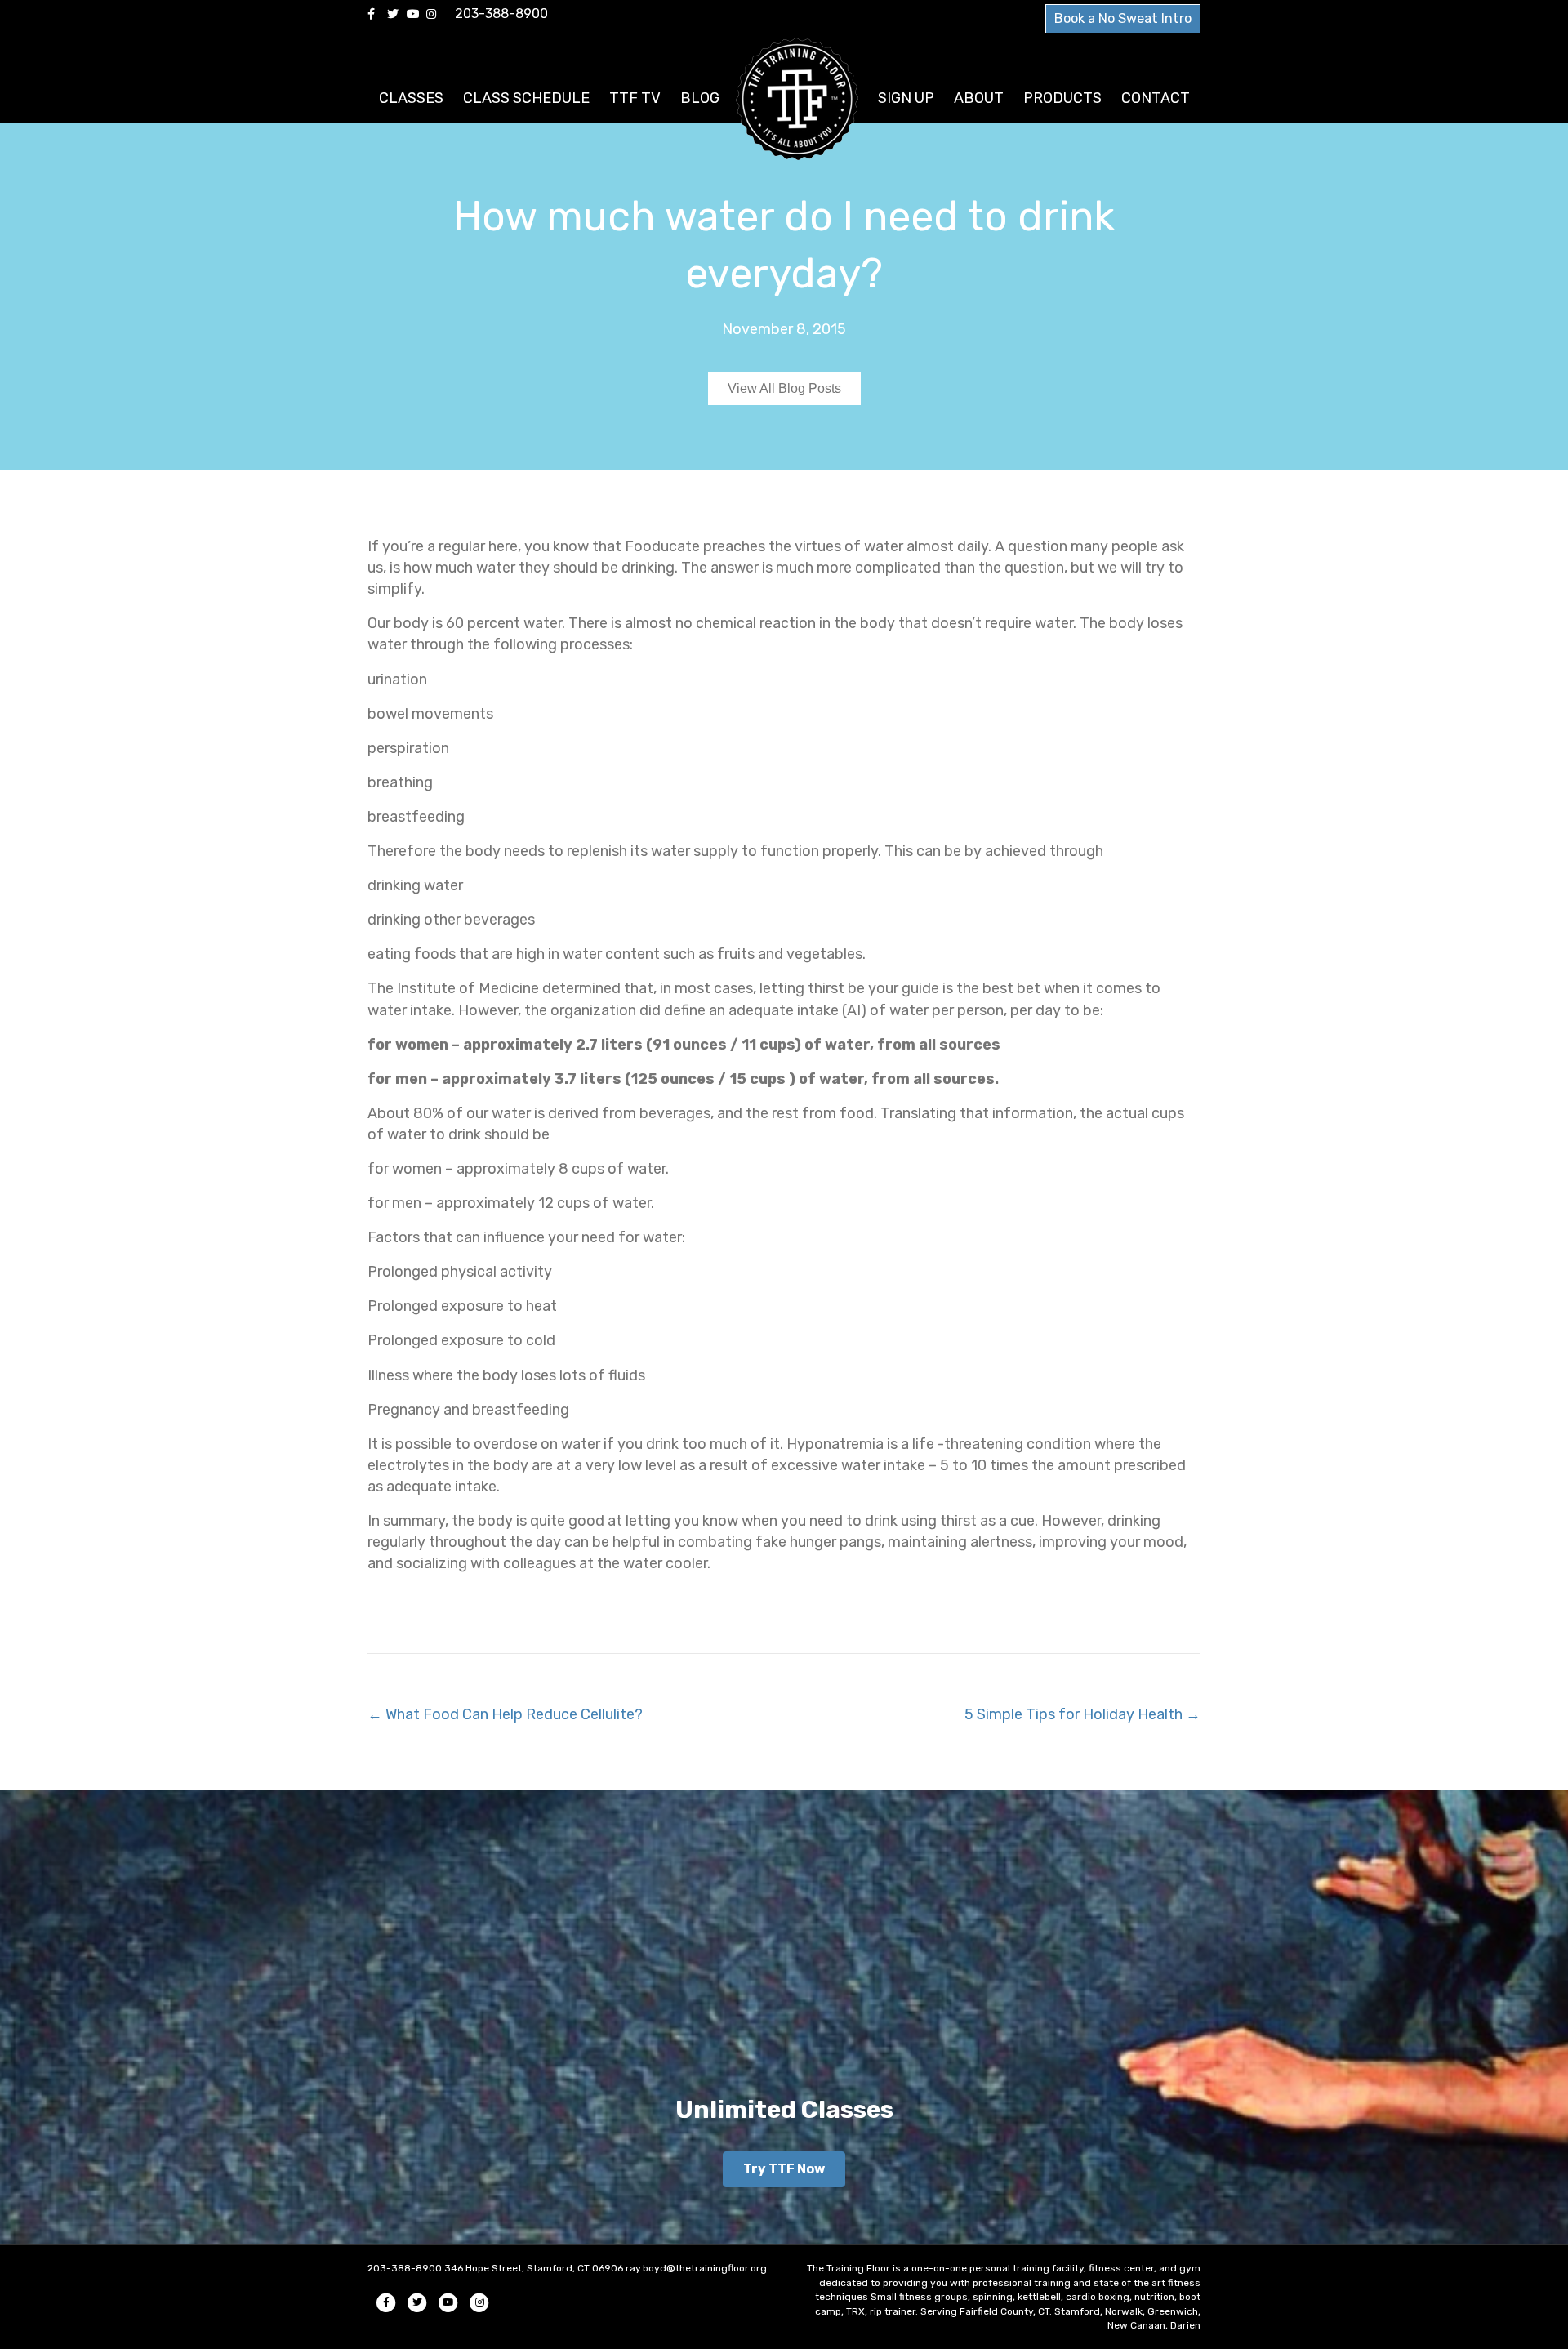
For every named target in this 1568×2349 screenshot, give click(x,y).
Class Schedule (526, 98)
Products (1062, 98)
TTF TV (635, 98)
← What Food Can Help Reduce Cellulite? (505, 1714)
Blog (700, 98)
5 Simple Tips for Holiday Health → (1082, 1714)
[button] (784, 2169)
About (979, 98)
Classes (411, 98)
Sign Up (906, 98)
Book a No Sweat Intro (1123, 18)
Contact (1156, 98)
